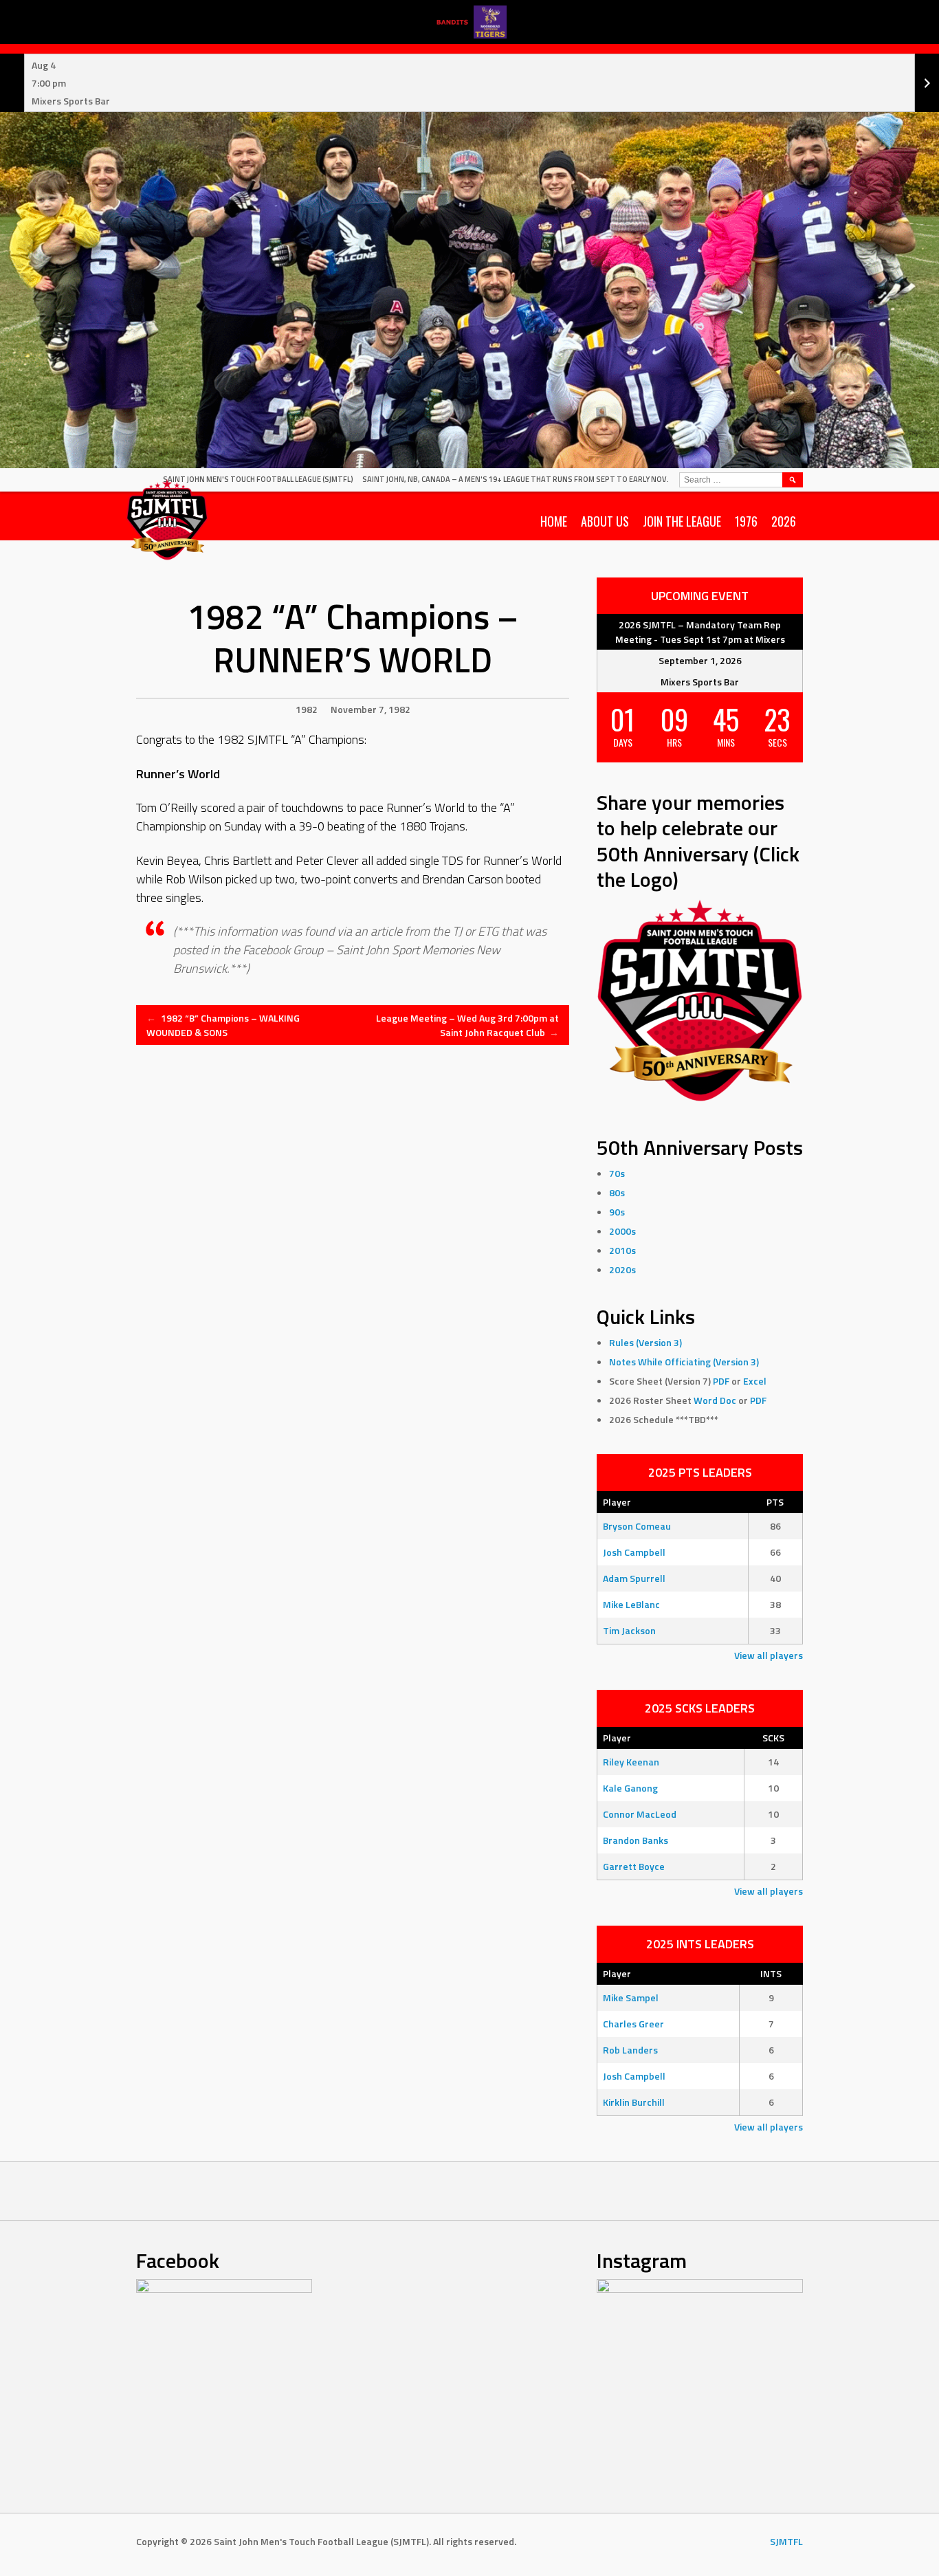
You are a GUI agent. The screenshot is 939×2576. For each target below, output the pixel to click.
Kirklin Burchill (634, 2102)
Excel (755, 1381)
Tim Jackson (629, 1630)
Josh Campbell (634, 1552)
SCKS (773, 1738)
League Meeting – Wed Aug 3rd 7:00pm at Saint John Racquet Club (467, 1025)
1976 (746, 521)
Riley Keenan (631, 1762)
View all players (769, 1655)
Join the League (682, 521)
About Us (605, 521)
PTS (775, 1502)
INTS (771, 1973)
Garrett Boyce (634, 1866)
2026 (784, 521)
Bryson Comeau (637, 1526)
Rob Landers (630, 2050)
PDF (721, 1381)
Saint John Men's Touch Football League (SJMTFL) (258, 479)
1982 (307, 709)
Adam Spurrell (634, 1578)
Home (554, 521)
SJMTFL (786, 2541)
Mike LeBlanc (631, 1604)
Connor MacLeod (640, 1814)
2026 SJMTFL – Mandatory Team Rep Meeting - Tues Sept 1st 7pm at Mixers (700, 632)
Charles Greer (633, 2024)
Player (617, 1502)
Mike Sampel (631, 1997)
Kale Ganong (630, 1788)
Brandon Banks (636, 1840)
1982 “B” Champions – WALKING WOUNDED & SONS (223, 1025)
